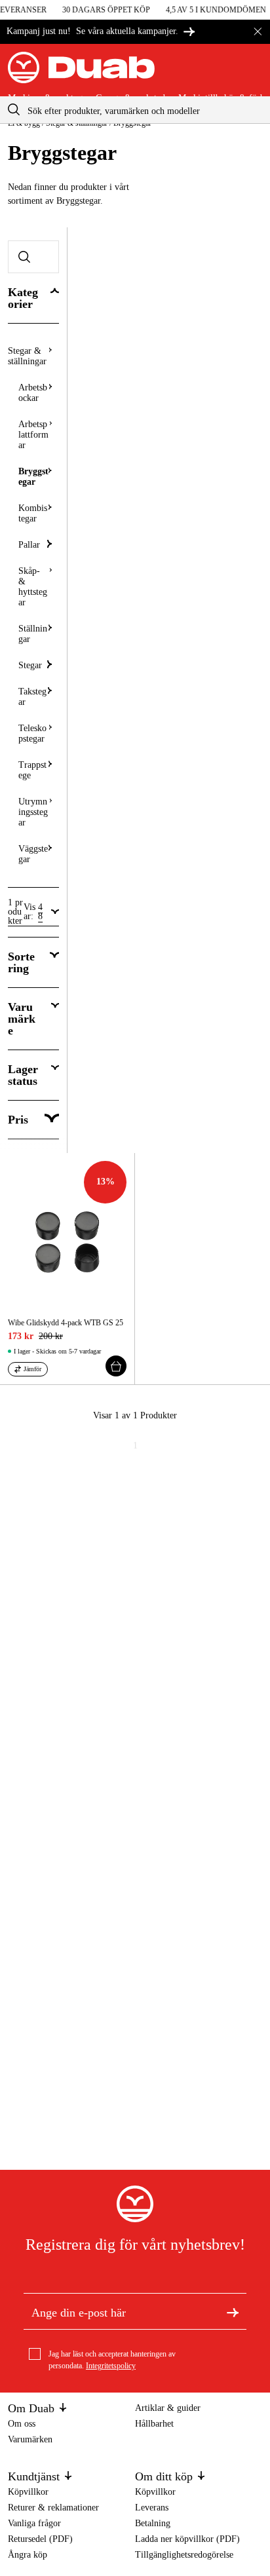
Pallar (29, 545)
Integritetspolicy (111, 2366)
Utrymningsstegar (33, 812)
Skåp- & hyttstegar (33, 587)
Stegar (30, 665)
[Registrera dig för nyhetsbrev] (233, 2311)
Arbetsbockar (33, 393)
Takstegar (32, 697)
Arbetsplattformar (33, 435)
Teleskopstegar (32, 733)
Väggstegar (33, 854)
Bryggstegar (33, 477)
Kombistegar (33, 513)
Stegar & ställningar (27, 356)
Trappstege (32, 770)
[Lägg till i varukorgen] (116, 1366)
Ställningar (33, 634)
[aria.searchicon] (14, 110)
